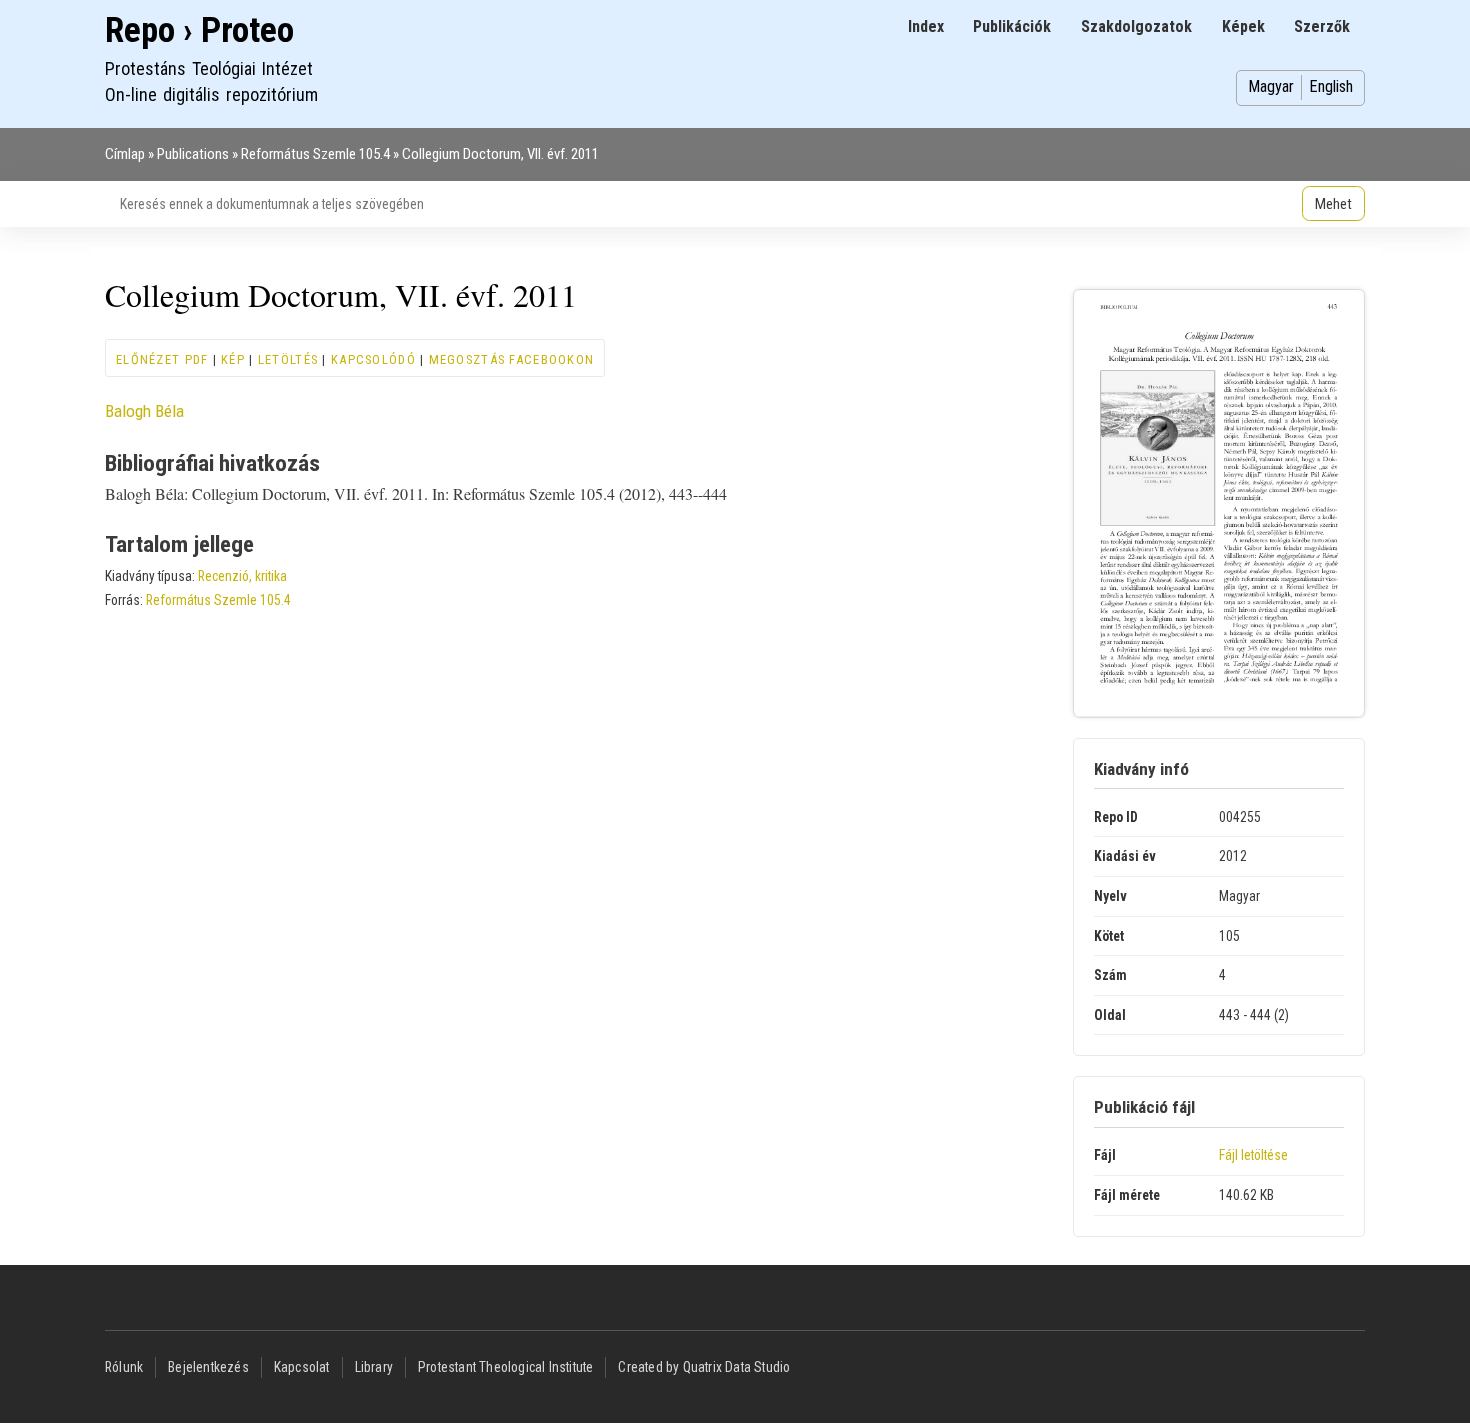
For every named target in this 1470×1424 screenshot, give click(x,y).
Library (374, 1367)
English (1331, 86)
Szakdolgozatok (1136, 26)
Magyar (1271, 86)
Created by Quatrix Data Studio (704, 1367)
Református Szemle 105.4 (315, 154)
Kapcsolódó (373, 359)
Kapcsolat (302, 1367)
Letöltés (288, 359)
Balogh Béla (144, 411)
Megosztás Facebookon (512, 359)
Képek (1243, 26)
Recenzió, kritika (242, 576)
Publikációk (1012, 26)
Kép (233, 359)
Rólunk (124, 1367)
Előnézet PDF (162, 359)
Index (926, 26)
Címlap (125, 154)
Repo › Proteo (199, 30)
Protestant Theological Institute (505, 1367)
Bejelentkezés (208, 1367)
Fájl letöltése (1253, 1155)
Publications (193, 154)
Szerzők (1322, 26)
